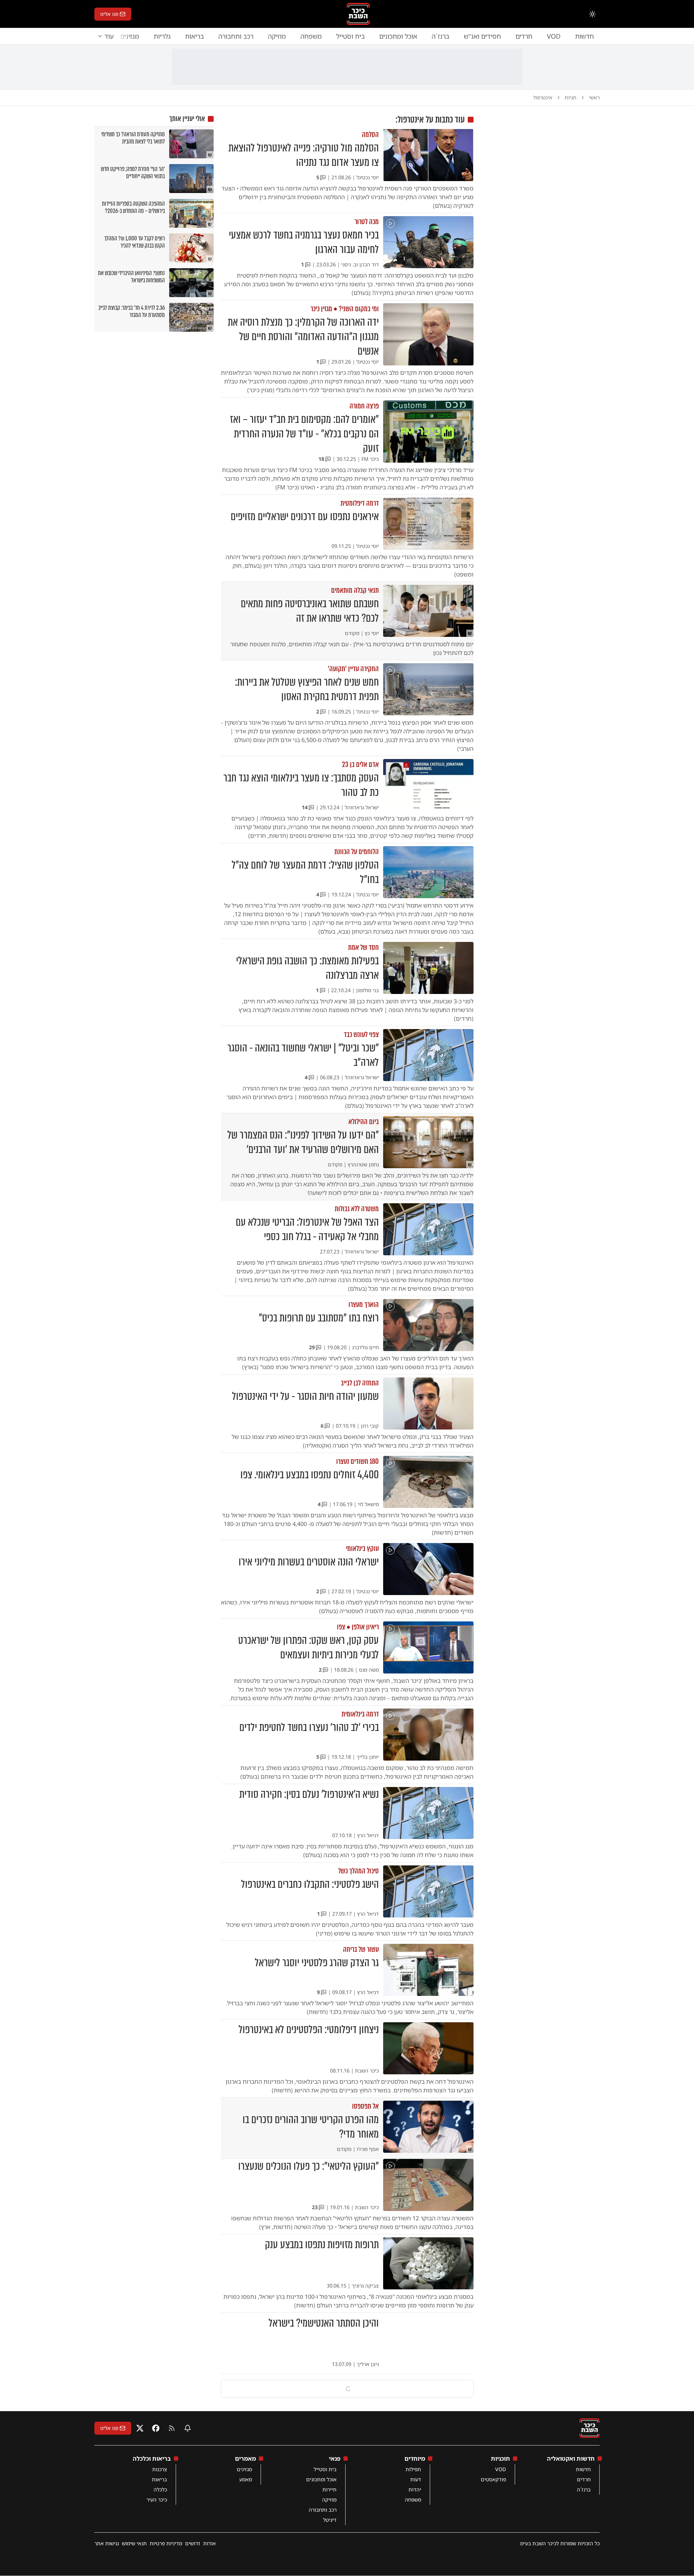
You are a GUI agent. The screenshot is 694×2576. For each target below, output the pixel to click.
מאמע (246, 2479)
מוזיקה (277, 36)
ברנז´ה (440, 36)
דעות (416, 2479)
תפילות (413, 2469)
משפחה (311, 36)
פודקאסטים (493, 2479)
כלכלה (160, 2489)
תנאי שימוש (134, 2543)
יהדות (415, 2489)
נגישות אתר (107, 2543)
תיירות (329, 2489)
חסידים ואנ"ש (482, 36)
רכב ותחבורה (236, 36)
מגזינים (244, 2469)
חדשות (584, 36)
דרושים (193, 2543)
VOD (554, 36)
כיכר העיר (157, 2500)
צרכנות (160, 2469)
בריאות (194, 36)
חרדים (524, 36)
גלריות (162, 36)
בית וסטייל (350, 36)
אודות (209, 2543)
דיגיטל (330, 2520)
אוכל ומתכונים (398, 36)
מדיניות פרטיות (166, 2543)
